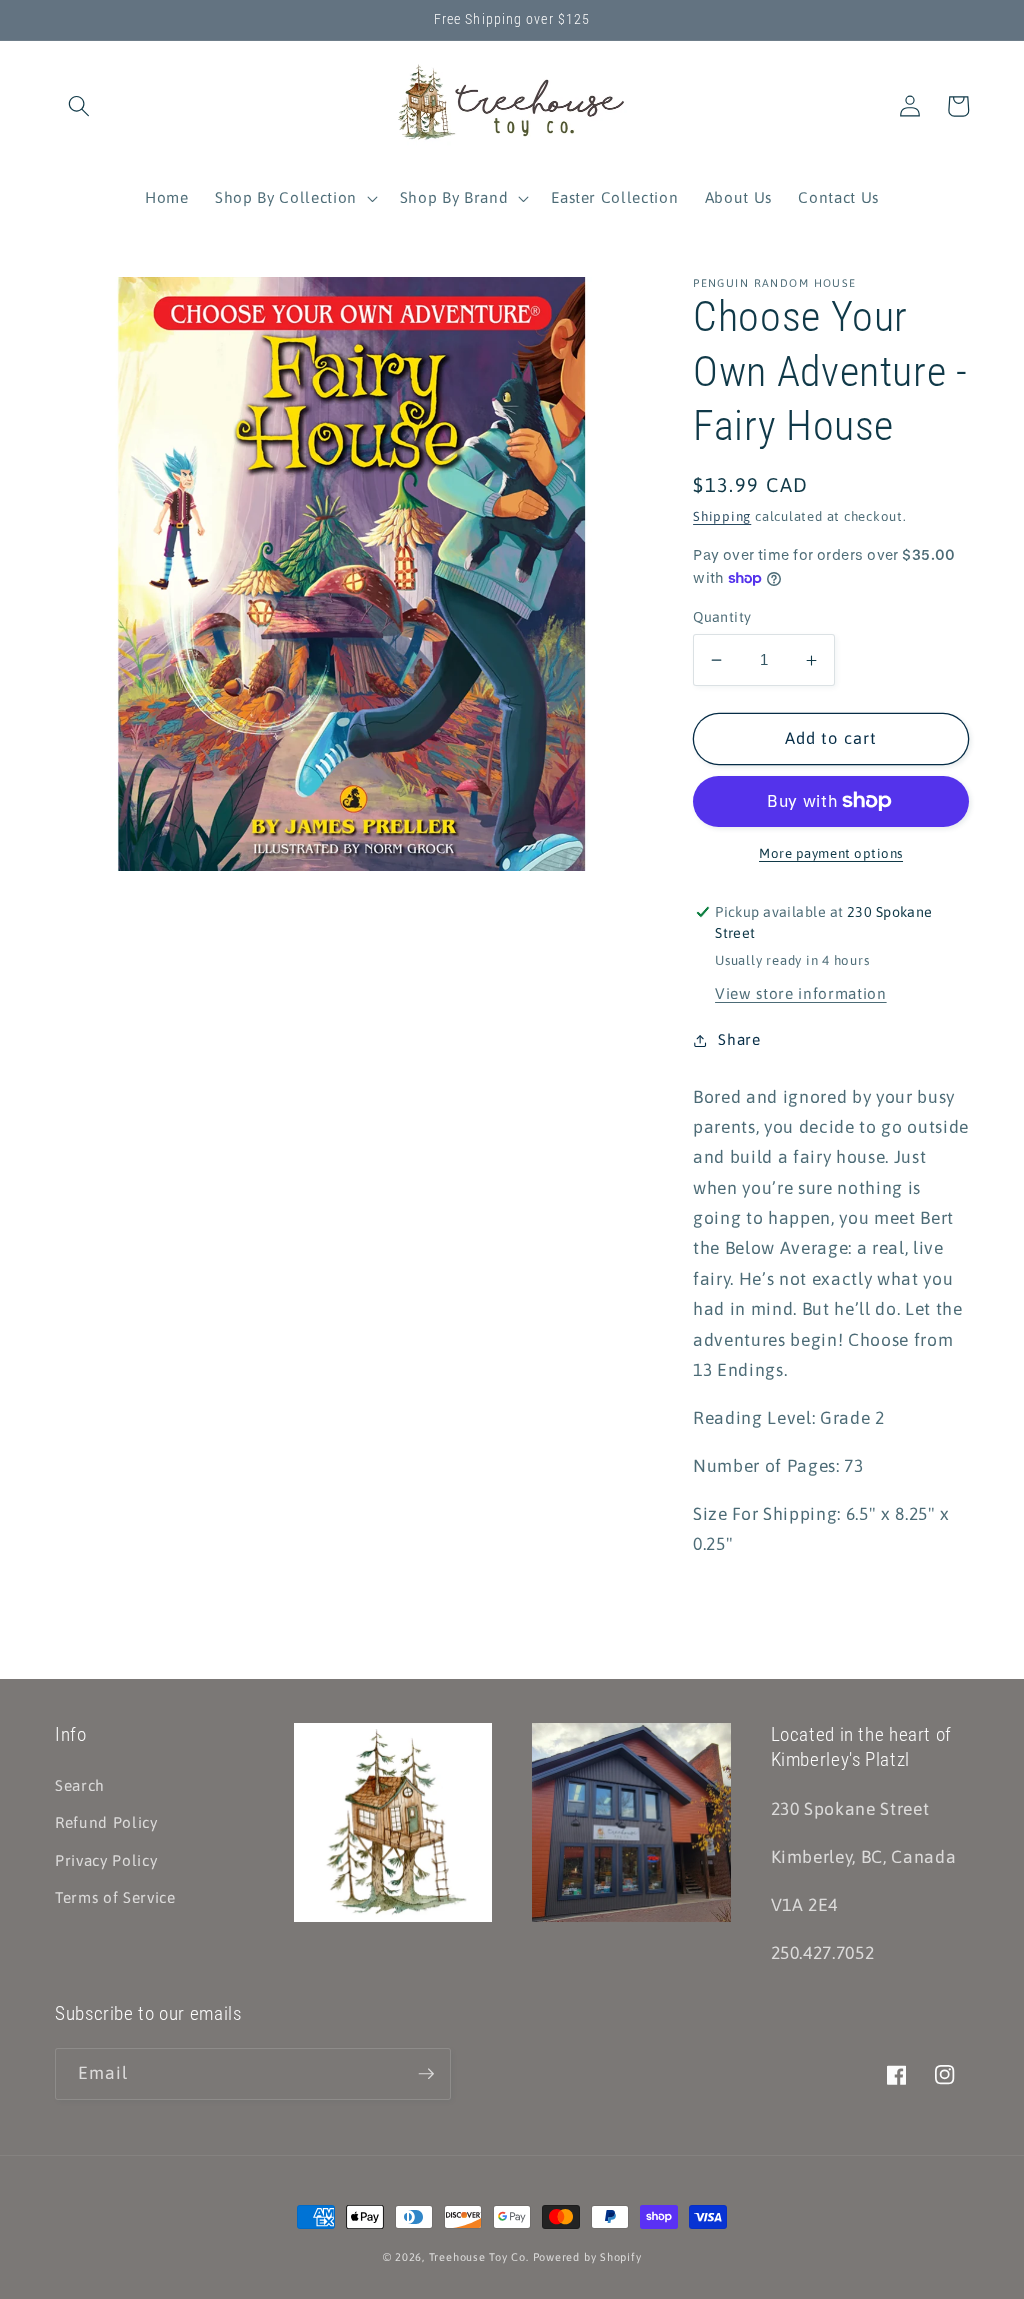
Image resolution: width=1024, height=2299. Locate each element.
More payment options (831, 853)
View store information (801, 993)
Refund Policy (106, 1822)
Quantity (722, 617)
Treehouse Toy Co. (479, 2257)
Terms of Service (115, 1897)
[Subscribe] (426, 2074)
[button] (79, 106)
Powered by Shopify (587, 2257)
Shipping (722, 516)
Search (80, 1785)
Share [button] (739, 1039)
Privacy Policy (106, 1860)
